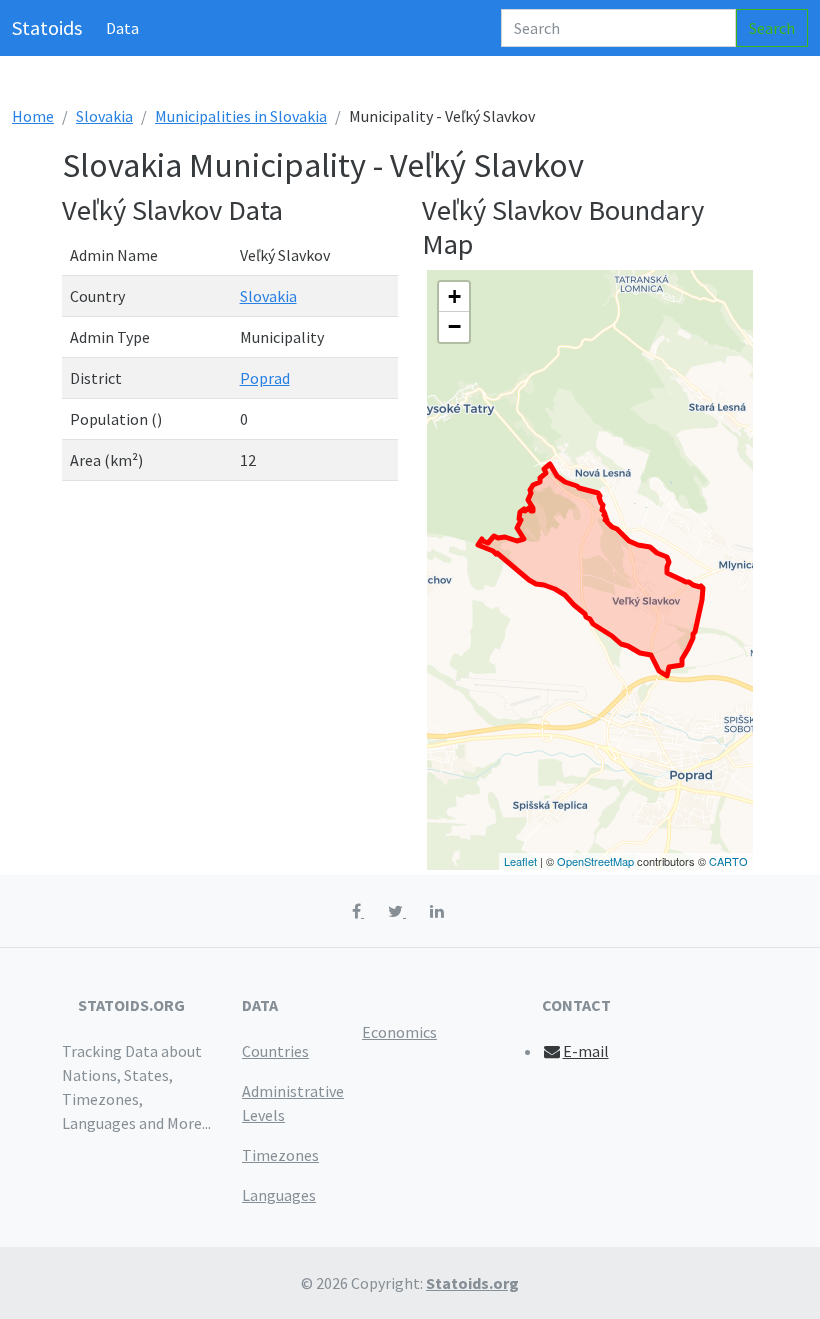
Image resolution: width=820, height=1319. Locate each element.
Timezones (280, 1155)
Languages (279, 1195)
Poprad (265, 378)
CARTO (728, 861)
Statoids (47, 27)
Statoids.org (472, 1283)
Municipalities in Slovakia (241, 116)
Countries (275, 1051)
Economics (399, 1032)
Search (772, 28)
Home (33, 116)
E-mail (586, 1051)
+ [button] (454, 296)
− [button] (454, 326)
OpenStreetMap (595, 861)
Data (122, 28)
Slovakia (104, 116)
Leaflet (520, 861)
